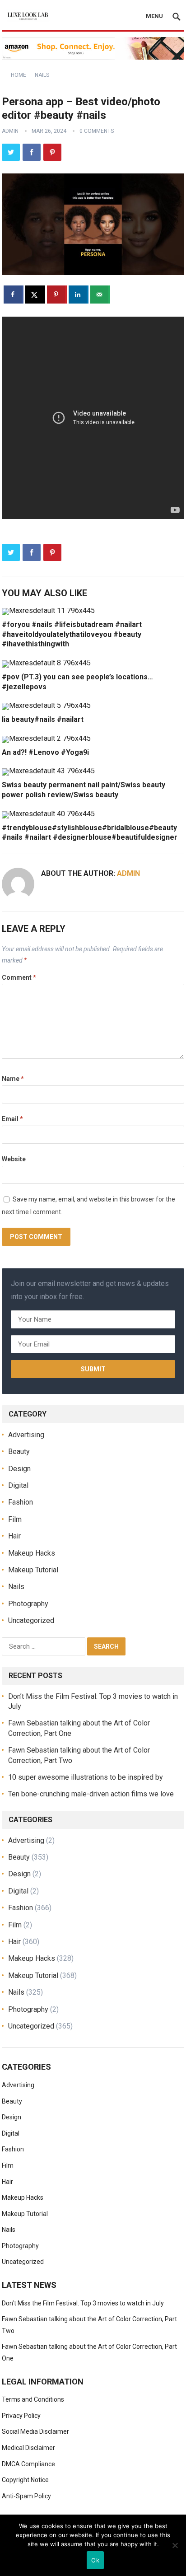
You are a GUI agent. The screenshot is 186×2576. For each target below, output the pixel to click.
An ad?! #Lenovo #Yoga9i (45, 752)
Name (13, 1079)
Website (14, 1159)
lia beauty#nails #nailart (43, 719)
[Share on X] (35, 295)
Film (15, 1519)
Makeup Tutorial (33, 1570)
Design (19, 1469)
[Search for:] (44, 1646)
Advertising (26, 1435)
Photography (28, 1604)
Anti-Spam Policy (26, 2496)
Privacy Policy (21, 2416)
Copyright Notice (25, 2480)
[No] (175, 2545)
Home (19, 75)
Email (12, 1119)
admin (10, 131)
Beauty (19, 1452)
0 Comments (97, 131)
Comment (19, 977)
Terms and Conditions (33, 2399)
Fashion (21, 1502)
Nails (42, 75)
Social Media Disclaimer (35, 2431)
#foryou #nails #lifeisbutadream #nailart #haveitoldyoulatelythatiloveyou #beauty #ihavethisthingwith (72, 634)
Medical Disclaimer (28, 2448)
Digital (18, 1485)
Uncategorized (31, 1620)
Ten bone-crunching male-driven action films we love (91, 1794)
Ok (95, 2560)
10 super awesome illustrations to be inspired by (86, 1777)
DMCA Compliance (28, 2464)
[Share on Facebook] (14, 295)
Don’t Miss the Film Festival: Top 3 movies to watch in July (83, 2303)
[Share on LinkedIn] (79, 295)
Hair (14, 1536)
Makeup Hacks (32, 1553)
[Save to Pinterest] (57, 295)
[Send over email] (100, 295)
